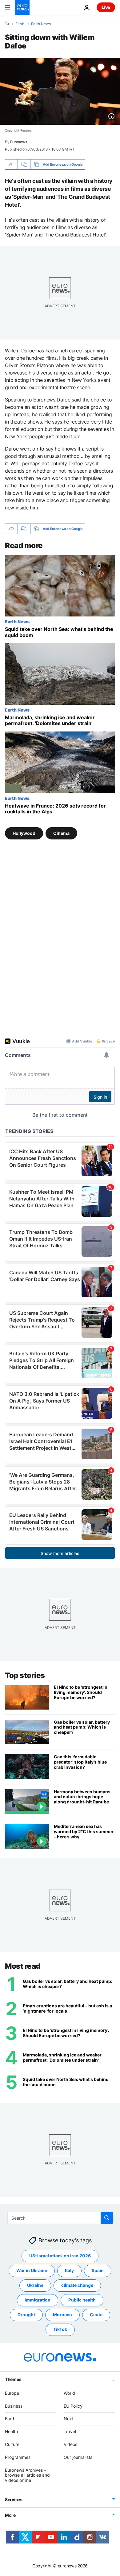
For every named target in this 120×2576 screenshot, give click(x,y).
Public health (82, 2300)
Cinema (61, 833)
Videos (70, 2444)
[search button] (107, 2218)
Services (14, 2499)
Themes (13, 2379)
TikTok (60, 2330)
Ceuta (96, 2315)
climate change (77, 2285)
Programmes (18, 2457)
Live (106, 7)
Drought (26, 2315)
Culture (12, 2444)
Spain (98, 2271)
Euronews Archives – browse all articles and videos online (27, 2475)
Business (14, 2406)
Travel (70, 2431)
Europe (12, 2393)
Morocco (62, 2315)
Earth (20, 24)
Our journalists (78, 2457)
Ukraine (35, 2285)
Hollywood (24, 833)
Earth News (41, 24)
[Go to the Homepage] (22, 7)
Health (11, 2431)
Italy (69, 2271)
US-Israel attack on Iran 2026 (60, 2256)
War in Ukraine (32, 2271)
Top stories (25, 1675)
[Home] (7, 24)
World (69, 2393)
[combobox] (60, 2218)
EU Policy (73, 2406)
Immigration (38, 2300)
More (10, 2515)
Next (69, 2419)
